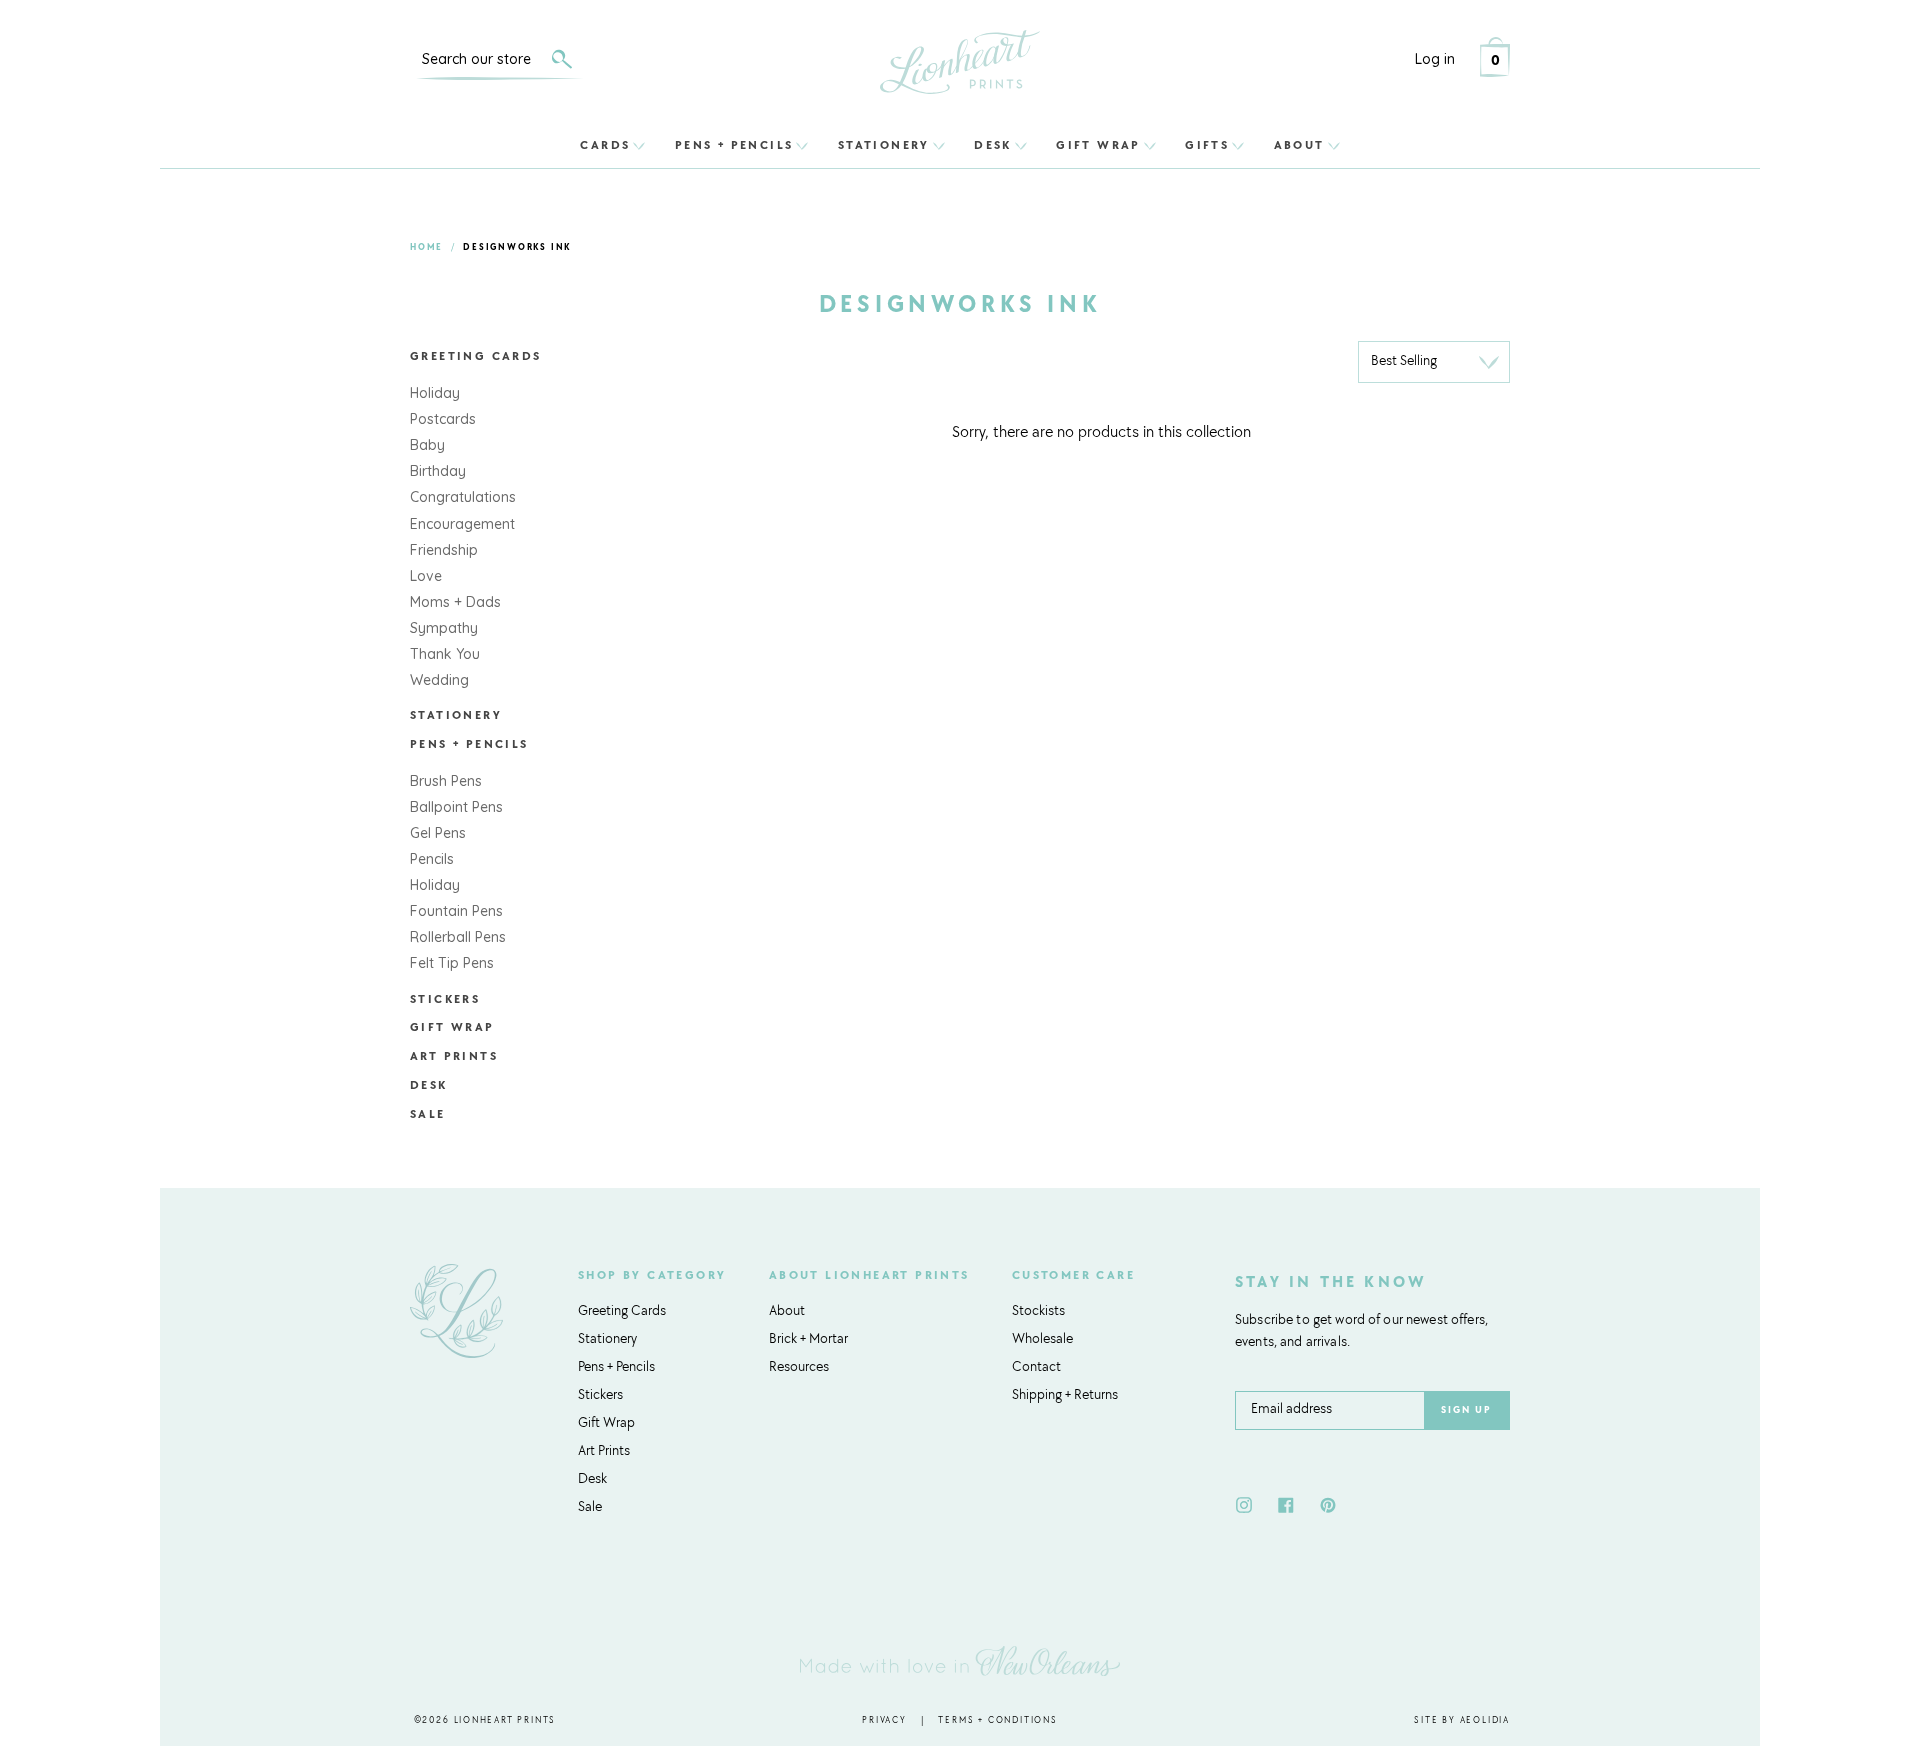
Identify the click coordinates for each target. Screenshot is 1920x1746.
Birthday (438, 471)
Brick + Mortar (808, 1340)
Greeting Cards (476, 357)
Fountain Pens (456, 911)
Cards (605, 145)
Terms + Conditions (997, 1720)
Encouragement (462, 524)
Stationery (884, 145)
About (1299, 145)
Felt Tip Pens (452, 963)
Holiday (435, 393)
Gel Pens (438, 833)
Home (426, 247)
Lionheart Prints (505, 1720)
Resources (799, 1368)
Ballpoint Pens (456, 807)
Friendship (444, 550)
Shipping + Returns (1065, 1396)
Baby (427, 445)
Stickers (445, 1000)
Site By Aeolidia (1462, 1720)
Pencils (432, 859)
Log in (1435, 59)
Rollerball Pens (458, 937)
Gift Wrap (1098, 145)
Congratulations (463, 497)
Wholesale (1042, 1340)
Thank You (445, 654)
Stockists (1038, 1312)
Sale (428, 1115)
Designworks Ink (517, 247)
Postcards (443, 419)
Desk (993, 145)
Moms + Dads (455, 602)
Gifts (1207, 145)
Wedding (439, 680)
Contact (1036, 1368)
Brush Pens (446, 781)
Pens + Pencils (734, 145)
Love (426, 576)
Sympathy (444, 628)
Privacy (884, 1720)
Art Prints (454, 1057)
